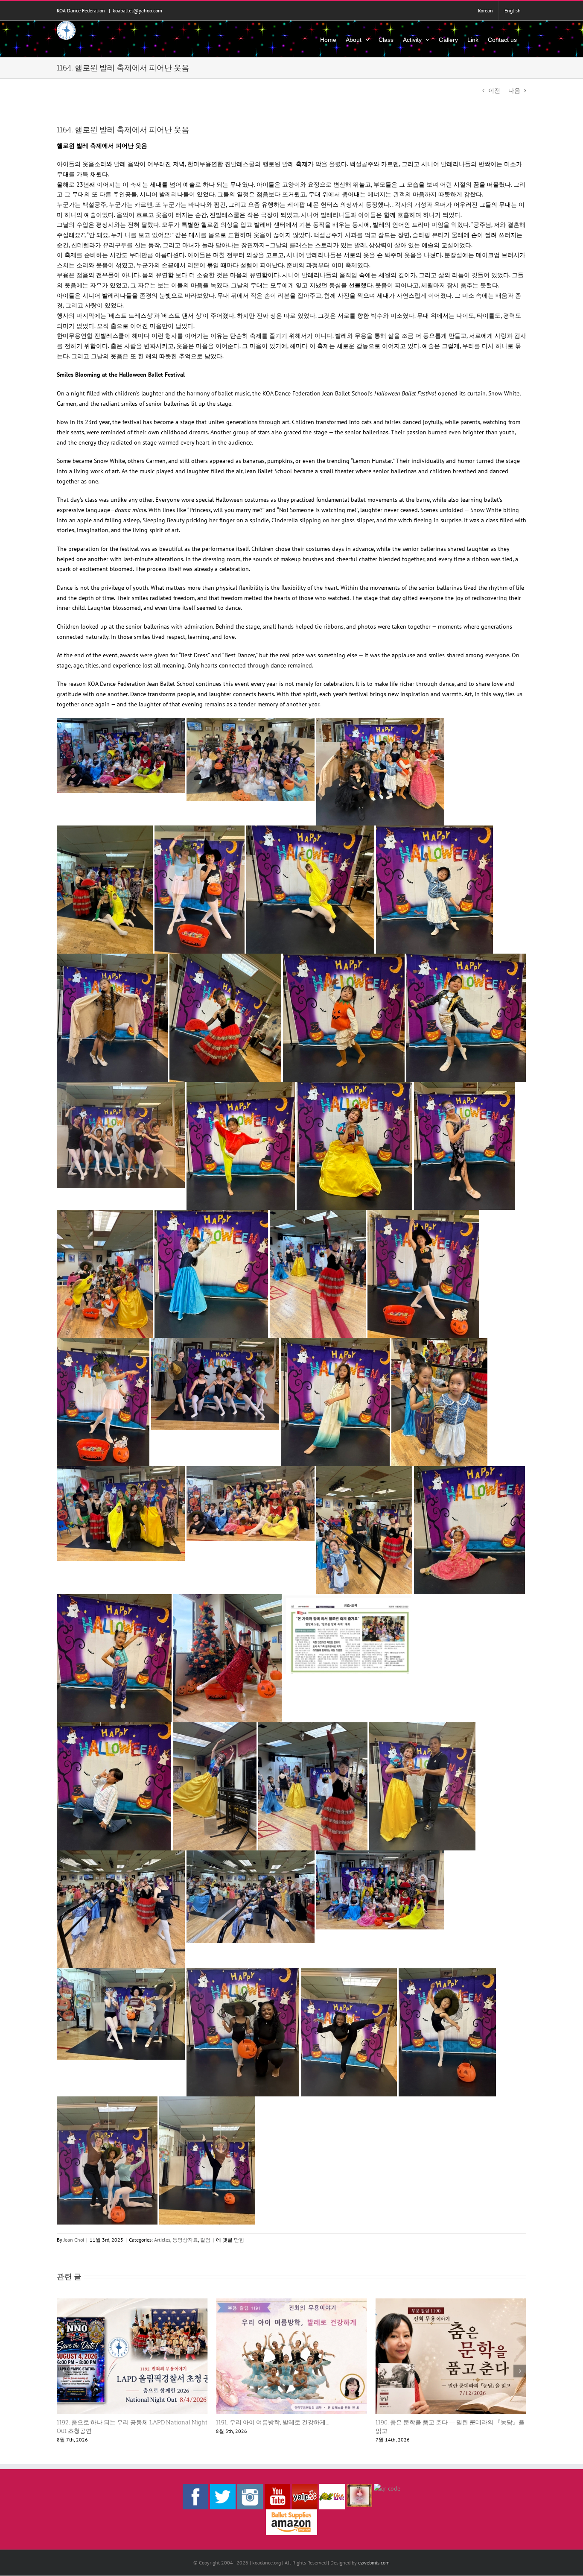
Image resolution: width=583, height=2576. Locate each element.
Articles (162, 2240)
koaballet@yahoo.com (137, 10)
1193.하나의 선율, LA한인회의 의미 (264, 2422)
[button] (63, 2371)
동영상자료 (185, 2240)
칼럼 (205, 2240)
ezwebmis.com (374, 2563)
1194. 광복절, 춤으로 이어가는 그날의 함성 (433, 2422)
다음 (514, 91)
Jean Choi (74, 2240)
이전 (494, 91)
